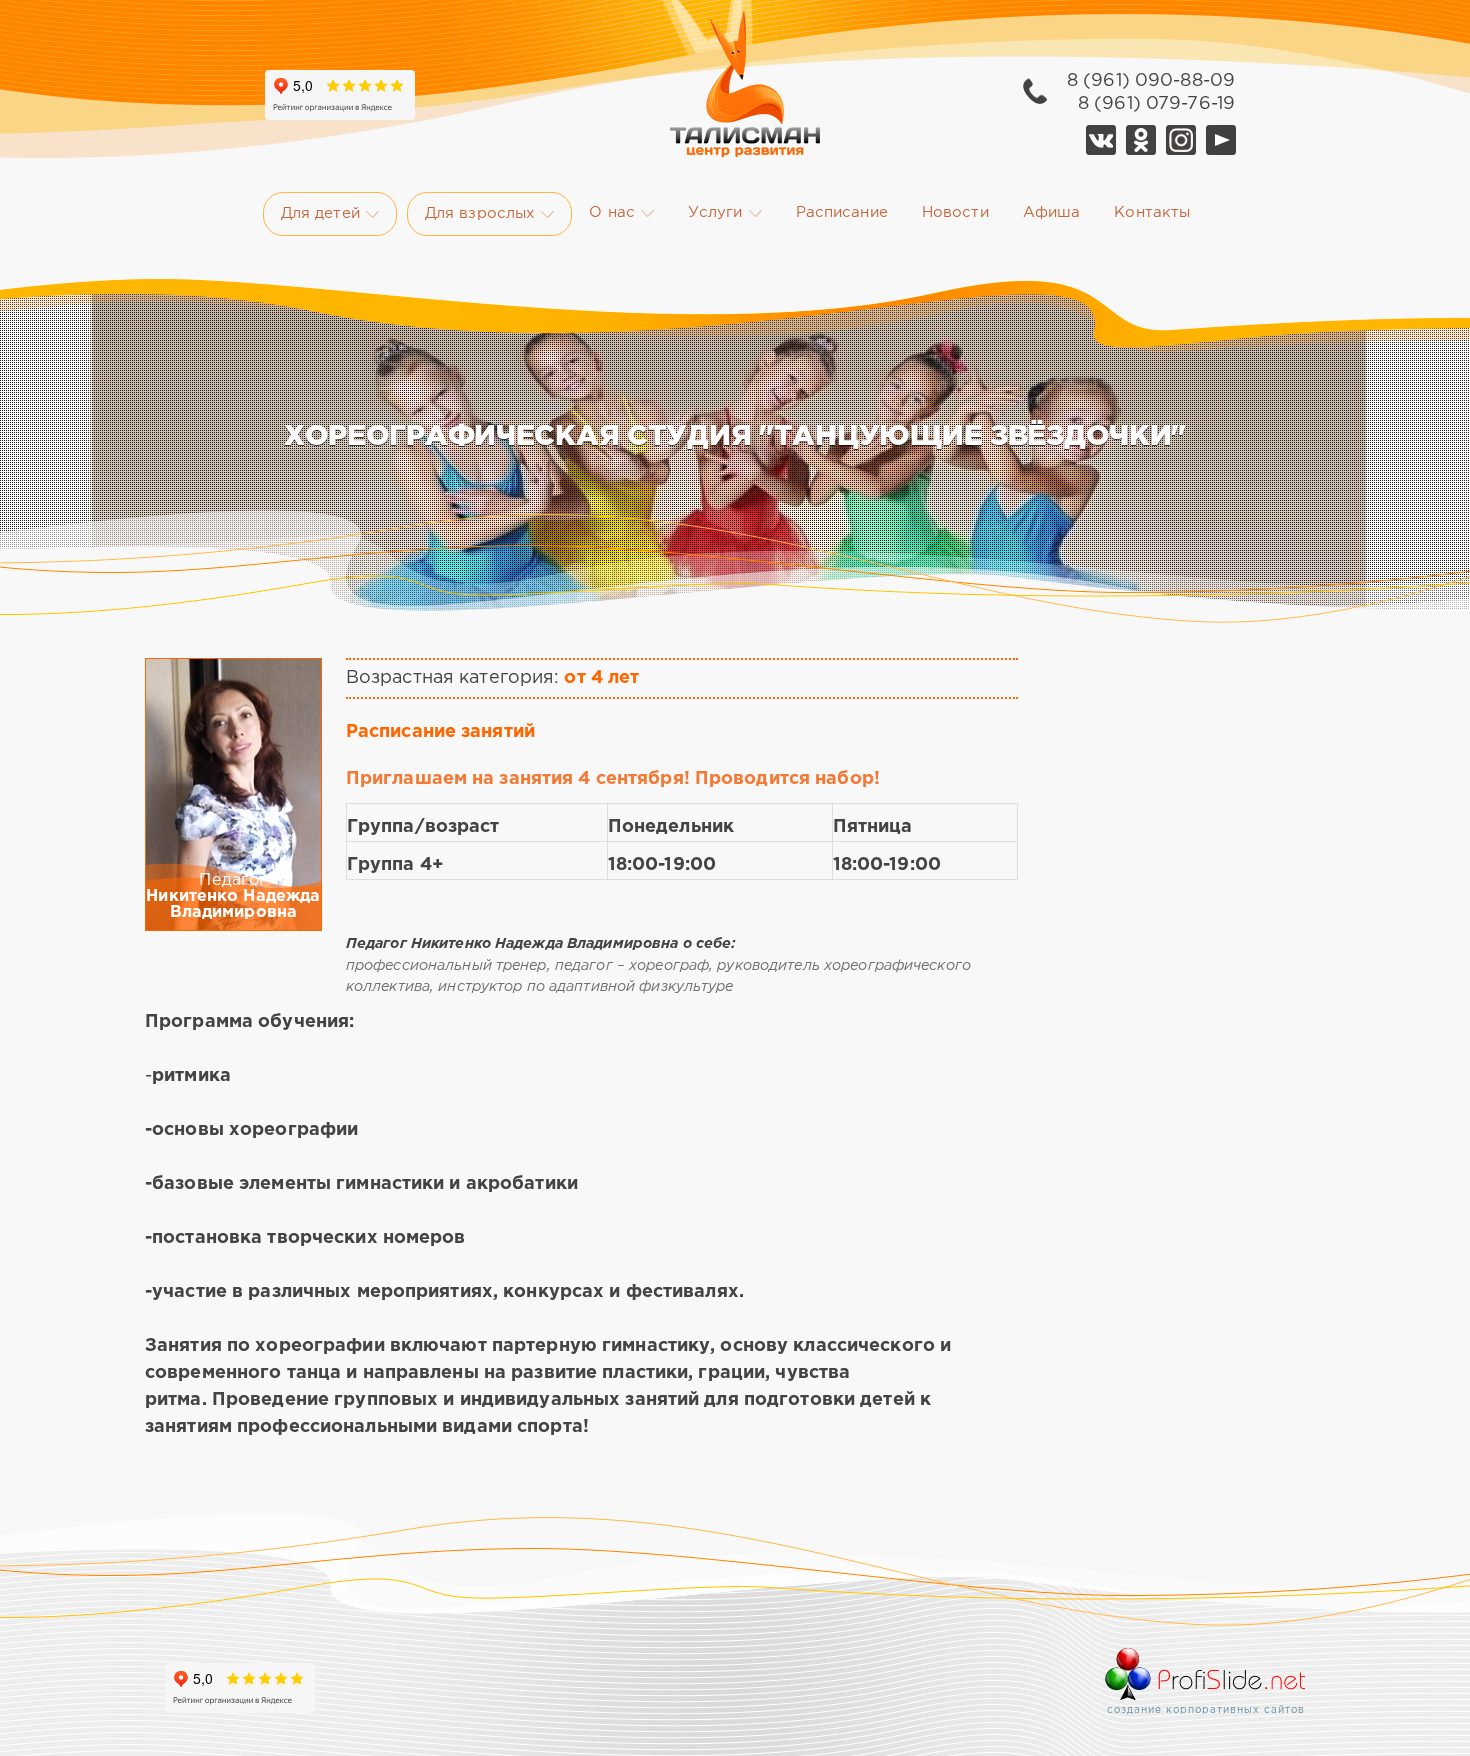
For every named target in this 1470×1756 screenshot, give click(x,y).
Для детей (320, 213)
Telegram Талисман (1181, 140)
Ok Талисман (1141, 140)
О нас (612, 212)
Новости (955, 212)
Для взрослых (480, 213)
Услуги (715, 212)
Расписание (842, 212)
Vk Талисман (1101, 140)
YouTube (1221, 140)
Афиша (1052, 212)
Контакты (1152, 212)
